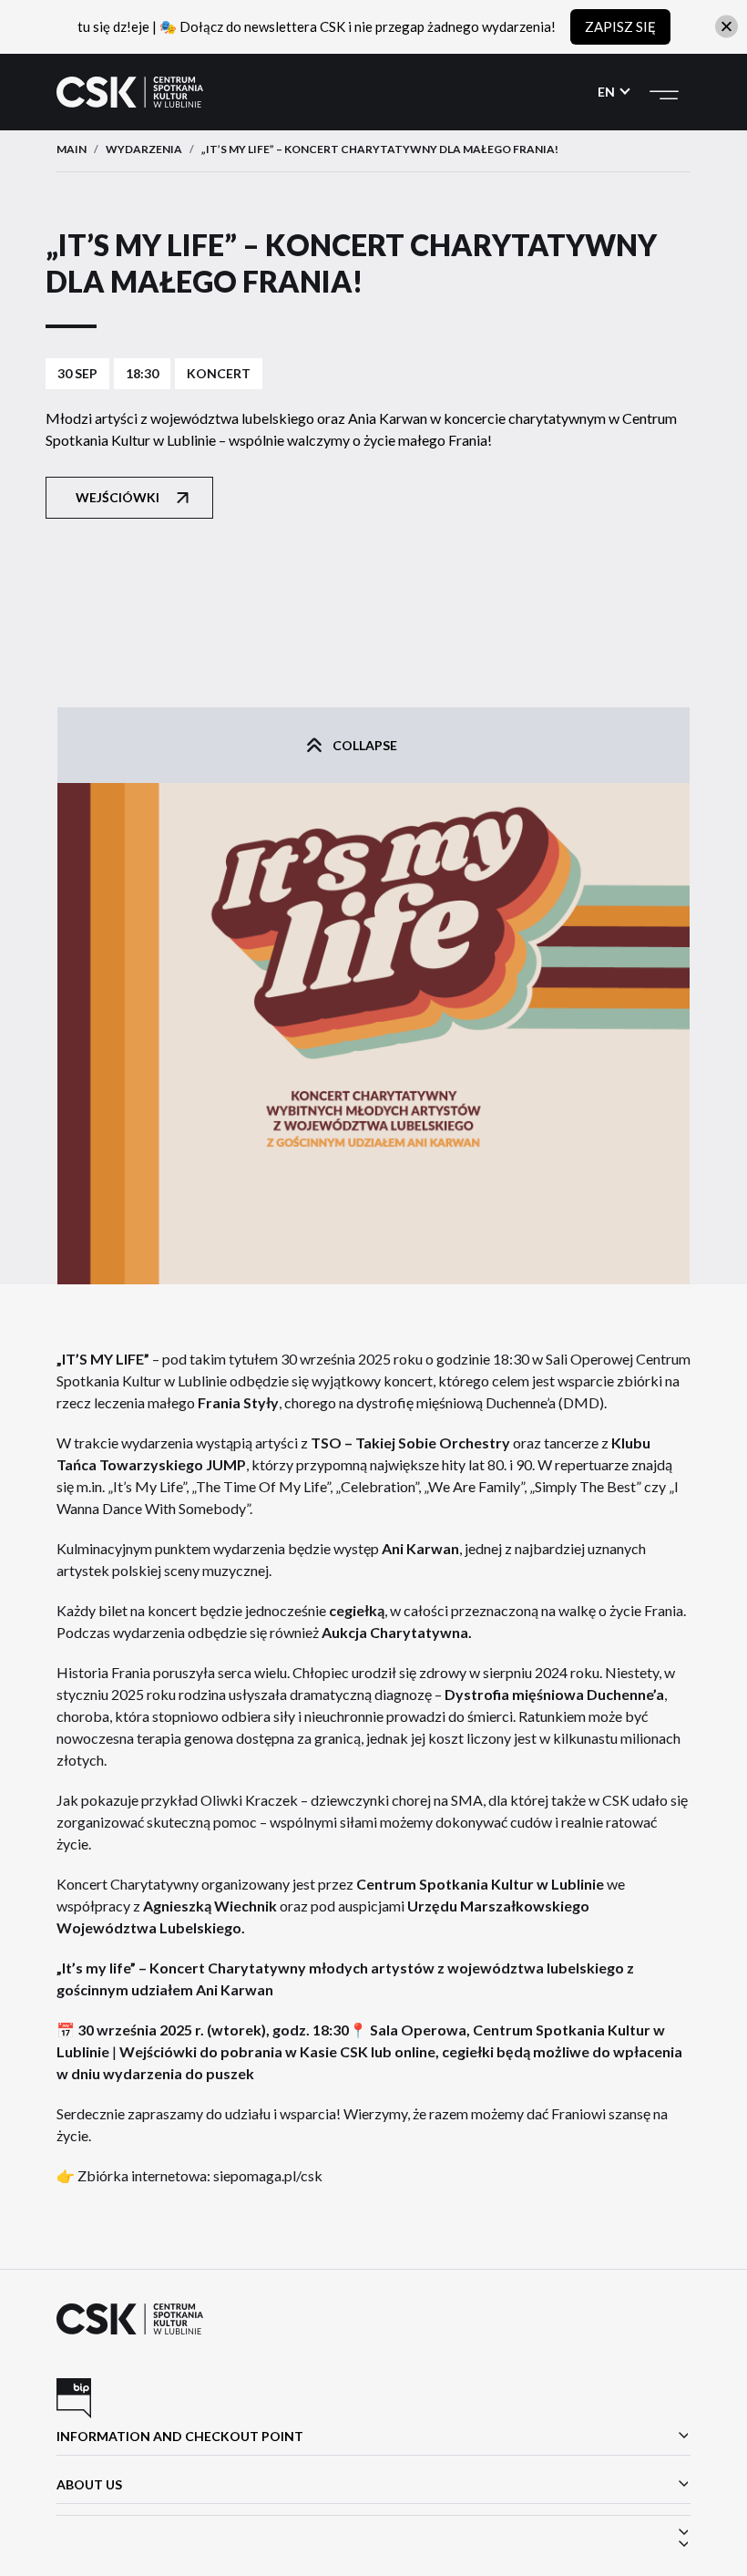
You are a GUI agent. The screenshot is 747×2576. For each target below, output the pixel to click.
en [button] (608, 92)
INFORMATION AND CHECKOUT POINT (180, 2436)
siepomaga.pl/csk (268, 2175)
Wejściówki (118, 497)
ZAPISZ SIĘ (620, 26)
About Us (89, 2484)
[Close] (727, 27)
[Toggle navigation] (664, 92)
